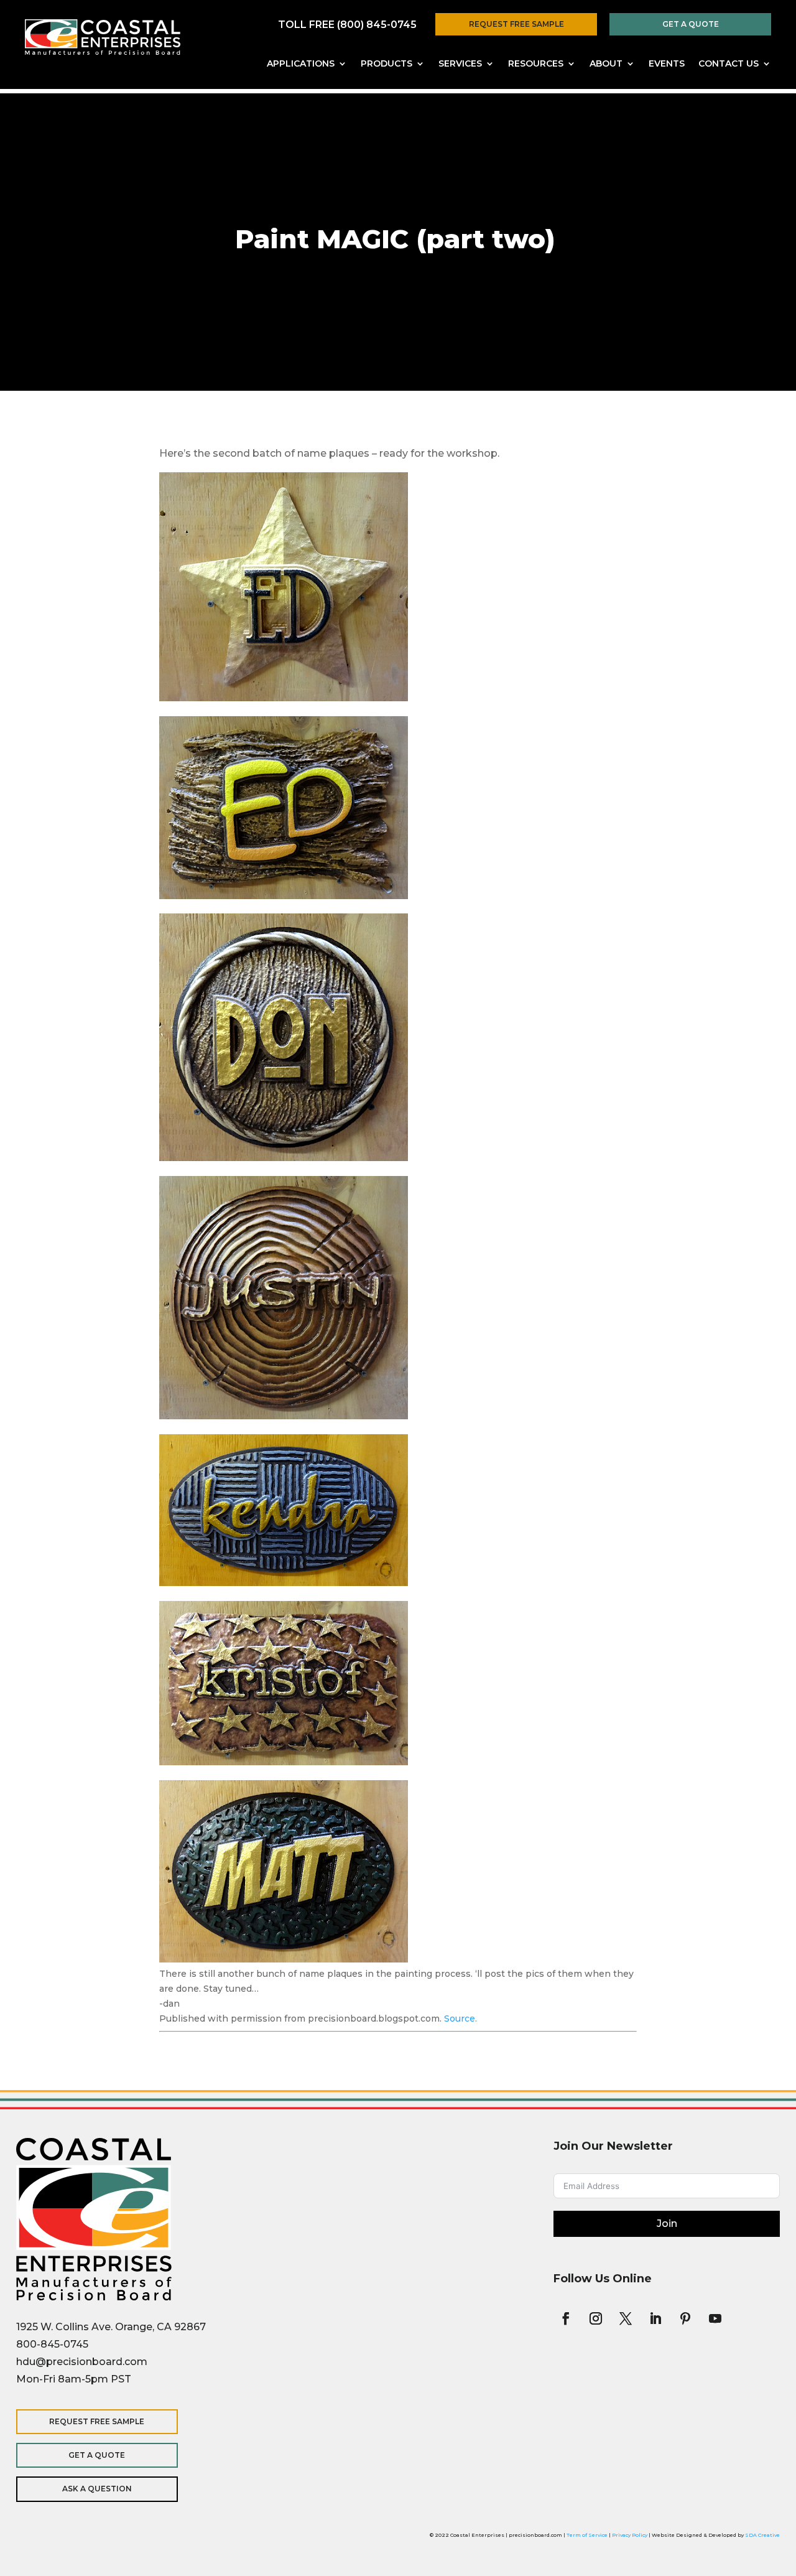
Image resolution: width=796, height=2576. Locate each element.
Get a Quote (691, 24)
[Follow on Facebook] (566, 2318)
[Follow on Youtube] (715, 2318)
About (606, 64)
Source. (460, 2018)
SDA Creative (762, 2535)
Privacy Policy (630, 2535)
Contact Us (729, 64)
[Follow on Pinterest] (685, 2318)
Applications (301, 64)
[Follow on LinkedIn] (655, 2318)
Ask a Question (97, 2489)
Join (667, 2224)
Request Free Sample (516, 24)
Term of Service (587, 2535)
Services (460, 64)
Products (386, 64)
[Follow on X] (626, 2318)
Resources (536, 64)
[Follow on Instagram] (596, 2318)
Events (667, 64)
